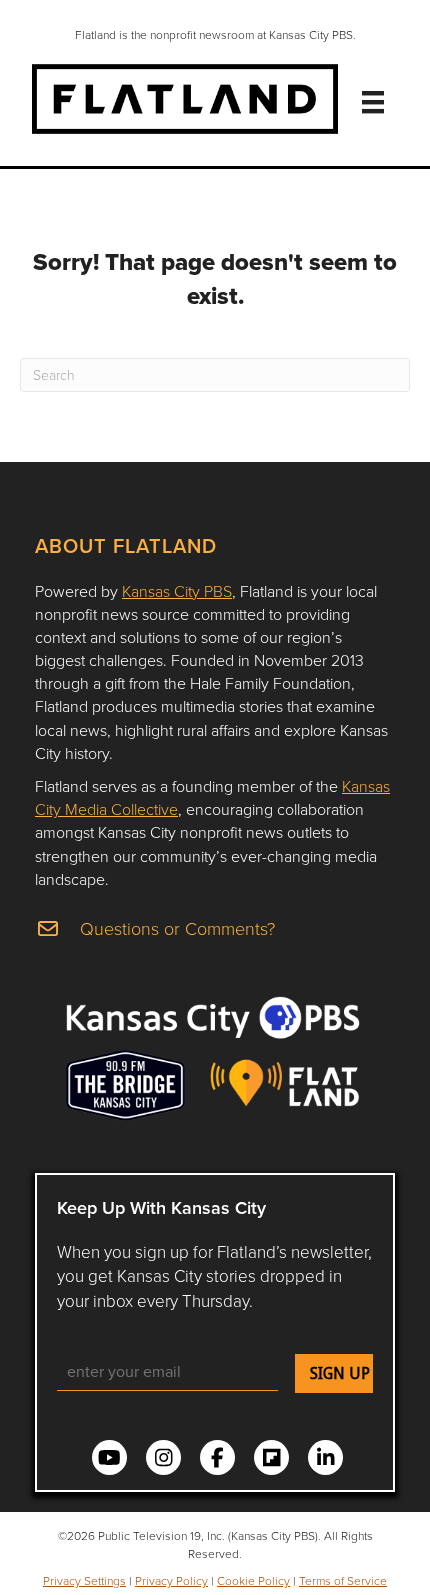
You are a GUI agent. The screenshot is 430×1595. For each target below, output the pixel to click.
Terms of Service (343, 1580)
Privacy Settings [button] (84, 1580)
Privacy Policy (171, 1580)
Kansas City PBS (177, 591)
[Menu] (373, 102)
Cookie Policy (253, 1580)
